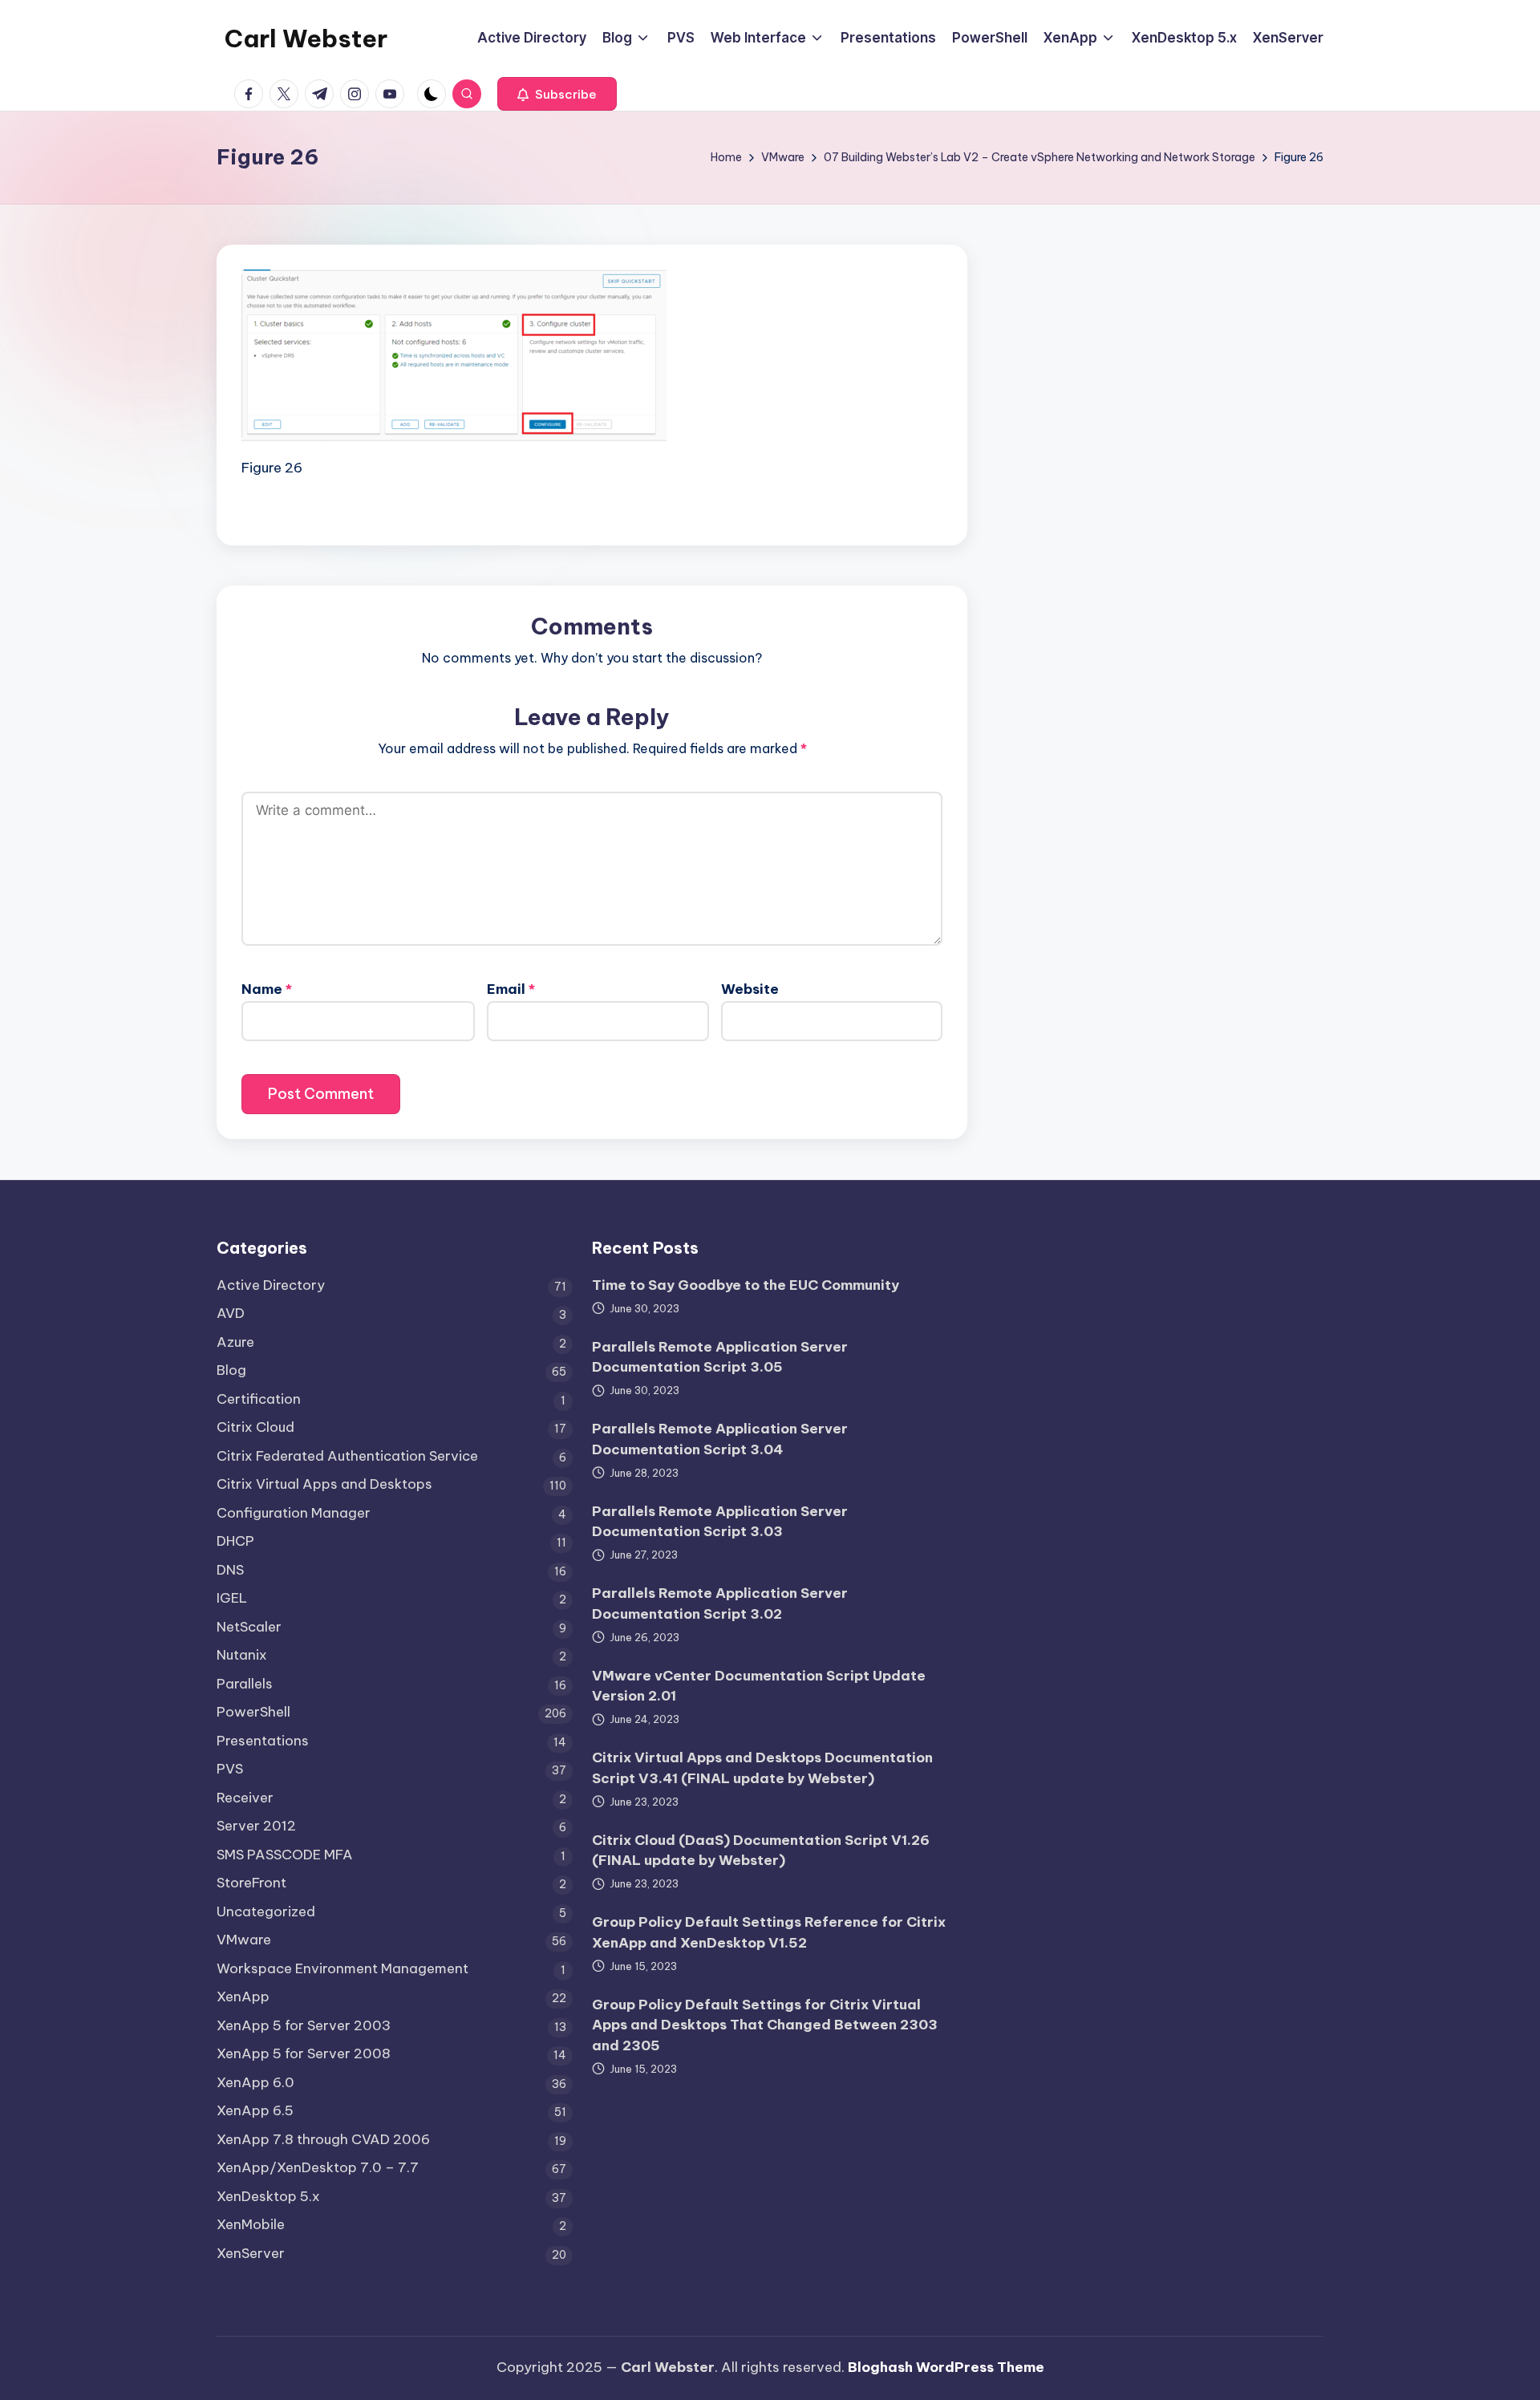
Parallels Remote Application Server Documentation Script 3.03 (720, 1522)
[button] (557, 94)
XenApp (243, 1997)
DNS (230, 1570)
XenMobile (251, 2224)
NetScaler (249, 1627)
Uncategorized (266, 1911)
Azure (235, 1342)
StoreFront (251, 1883)
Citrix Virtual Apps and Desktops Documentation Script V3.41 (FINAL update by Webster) (762, 1768)
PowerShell (253, 1712)
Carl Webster (306, 39)
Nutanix (242, 1655)
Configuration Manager (294, 1513)
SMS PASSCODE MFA (285, 1855)
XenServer (251, 2253)
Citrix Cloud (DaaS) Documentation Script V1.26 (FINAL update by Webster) (761, 1851)
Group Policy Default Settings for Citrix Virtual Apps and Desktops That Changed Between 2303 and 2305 (765, 2025)
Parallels (245, 1684)
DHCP (235, 1541)
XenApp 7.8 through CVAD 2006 (323, 2139)
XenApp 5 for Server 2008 (304, 2053)
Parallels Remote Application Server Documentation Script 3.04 (720, 1439)
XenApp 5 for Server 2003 (304, 2025)
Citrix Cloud (255, 1427)
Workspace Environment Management (342, 1968)
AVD (231, 1313)
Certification (259, 1399)
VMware (244, 1940)
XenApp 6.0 (255, 2082)
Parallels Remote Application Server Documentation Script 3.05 (720, 1357)
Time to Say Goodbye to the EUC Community (746, 1285)
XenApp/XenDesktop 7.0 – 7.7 (318, 2167)
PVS (230, 1769)
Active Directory (271, 1285)
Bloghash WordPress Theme (946, 2367)
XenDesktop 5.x (268, 2196)
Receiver (245, 1798)
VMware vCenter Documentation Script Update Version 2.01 (759, 1686)
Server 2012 (256, 1826)
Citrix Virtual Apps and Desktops (324, 1484)
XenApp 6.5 (255, 2110)
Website (750, 989)
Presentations (263, 1741)
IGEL (232, 1598)
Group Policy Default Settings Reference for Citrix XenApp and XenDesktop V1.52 (769, 1932)
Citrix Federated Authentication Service (347, 1456)
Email (511, 989)
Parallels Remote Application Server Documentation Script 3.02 (720, 1603)
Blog (231, 1370)
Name (267, 989)
